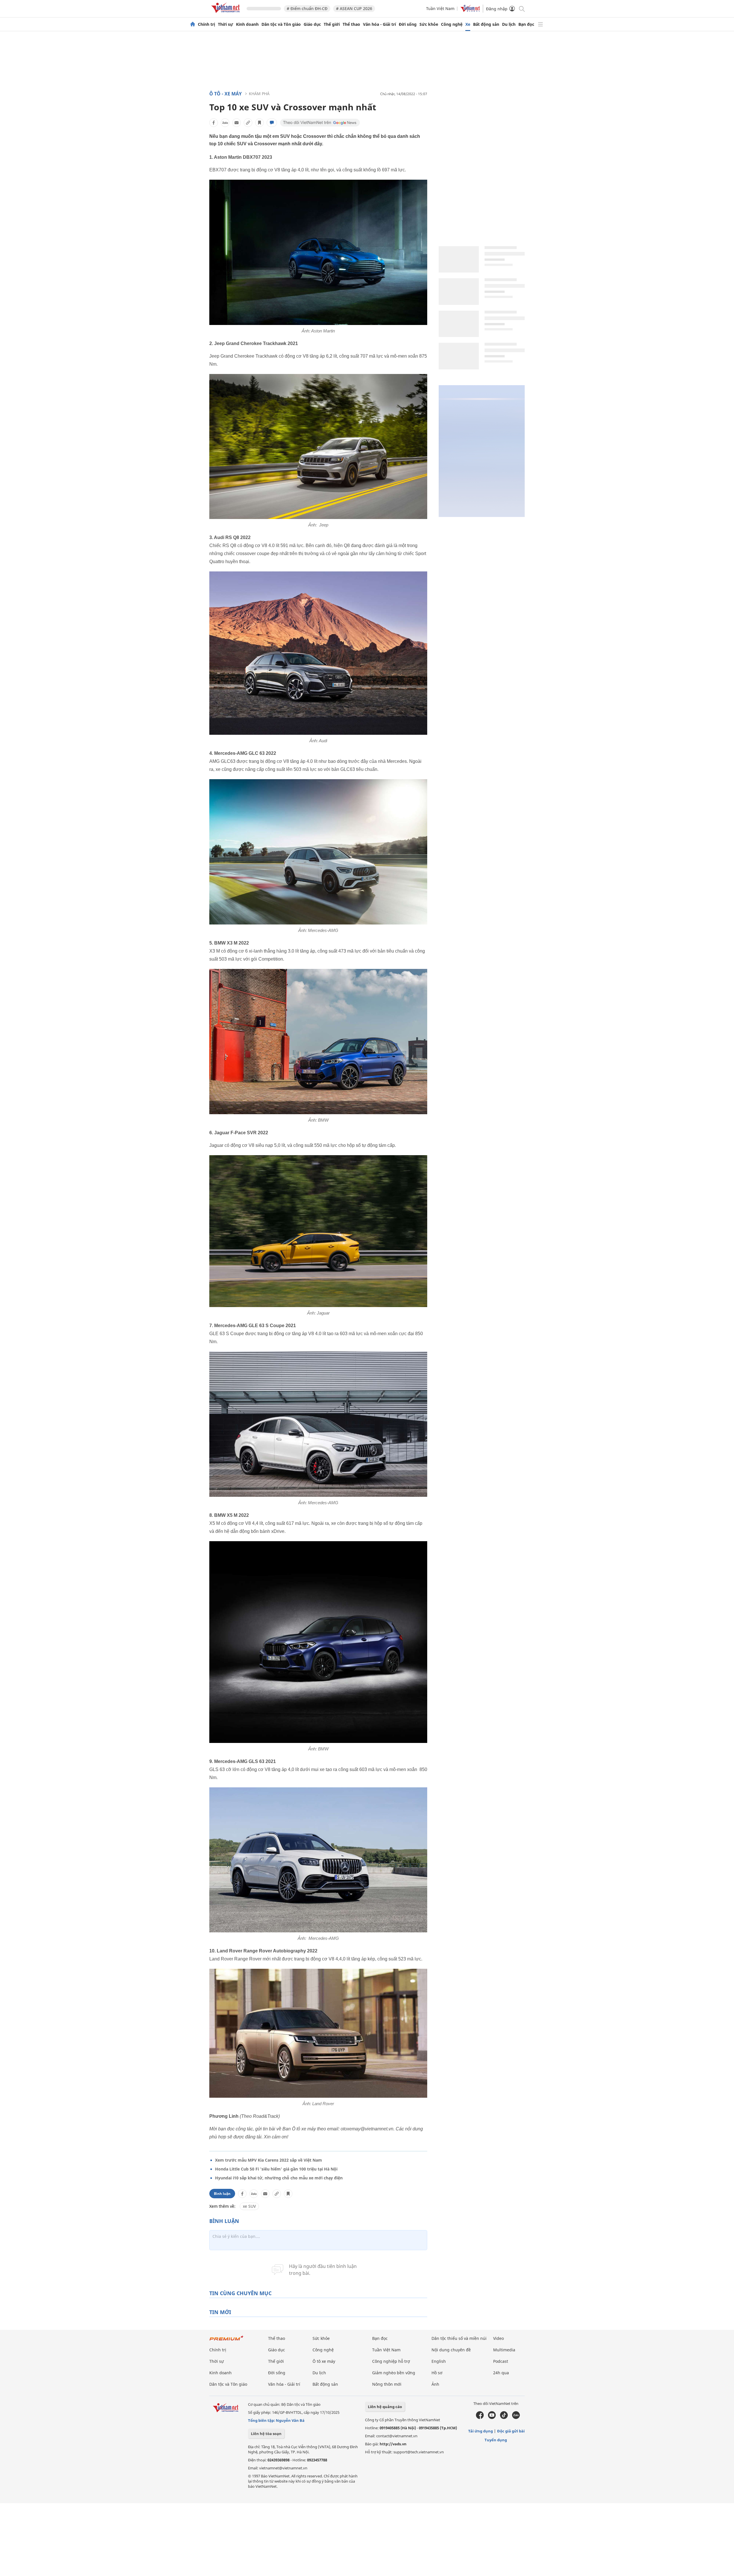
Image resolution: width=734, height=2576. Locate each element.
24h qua (501, 2373)
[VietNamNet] (193, 24)
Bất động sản (486, 24)
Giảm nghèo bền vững (394, 2373)
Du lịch (509, 24)
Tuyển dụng (496, 2440)
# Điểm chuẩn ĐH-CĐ (307, 8)
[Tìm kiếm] (521, 8)
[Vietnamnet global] (470, 10)
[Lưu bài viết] (259, 123)
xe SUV (249, 2206)
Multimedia (504, 2350)
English (439, 2361)
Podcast (501, 2361)
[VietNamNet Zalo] (516, 2418)
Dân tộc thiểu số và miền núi (459, 2338)
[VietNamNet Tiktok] (504, 2418)
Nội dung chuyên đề (451, 2350)
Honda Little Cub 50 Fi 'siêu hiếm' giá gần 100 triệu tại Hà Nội (276, 2169)
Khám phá (259, 94)
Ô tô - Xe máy (226, 94)
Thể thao (351, 24)
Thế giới (332, 24)
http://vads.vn (393, 2444)
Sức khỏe (429, 24)
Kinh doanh (247, 24)
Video (498, 2338)
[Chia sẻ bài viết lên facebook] (214, 123)
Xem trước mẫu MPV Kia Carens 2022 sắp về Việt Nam (269, 2160)
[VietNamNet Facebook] (480, 2418)
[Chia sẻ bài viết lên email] (237, 123)
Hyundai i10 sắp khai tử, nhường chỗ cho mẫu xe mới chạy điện (279, 2178)
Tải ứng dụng (481, 2431)
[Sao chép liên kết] (248, 123)
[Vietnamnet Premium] (227, 2341)
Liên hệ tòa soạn (266, 2434)
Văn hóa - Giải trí (379, 24)
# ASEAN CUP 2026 (354, 8)
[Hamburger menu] (540, 24)
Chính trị (206, 24)
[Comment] (272, 123)
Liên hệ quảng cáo (385, 2407)
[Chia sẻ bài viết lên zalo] (225, 123)
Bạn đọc (526, 24)
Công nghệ (452, 24)
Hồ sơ (437, 2373)
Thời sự (226, 24)
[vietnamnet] (227, 14)
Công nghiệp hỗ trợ (391, 2361)
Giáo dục (312, 24)
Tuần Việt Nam (440, 8)
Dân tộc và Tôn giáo (281, 24)
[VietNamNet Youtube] (492, 2418)
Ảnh (435, 2384)
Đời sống (408, 24)
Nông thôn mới (387, 2384)
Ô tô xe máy (324, 2361)
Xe (468, 24)
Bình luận (222, 2194)
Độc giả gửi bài (511, 2431)
